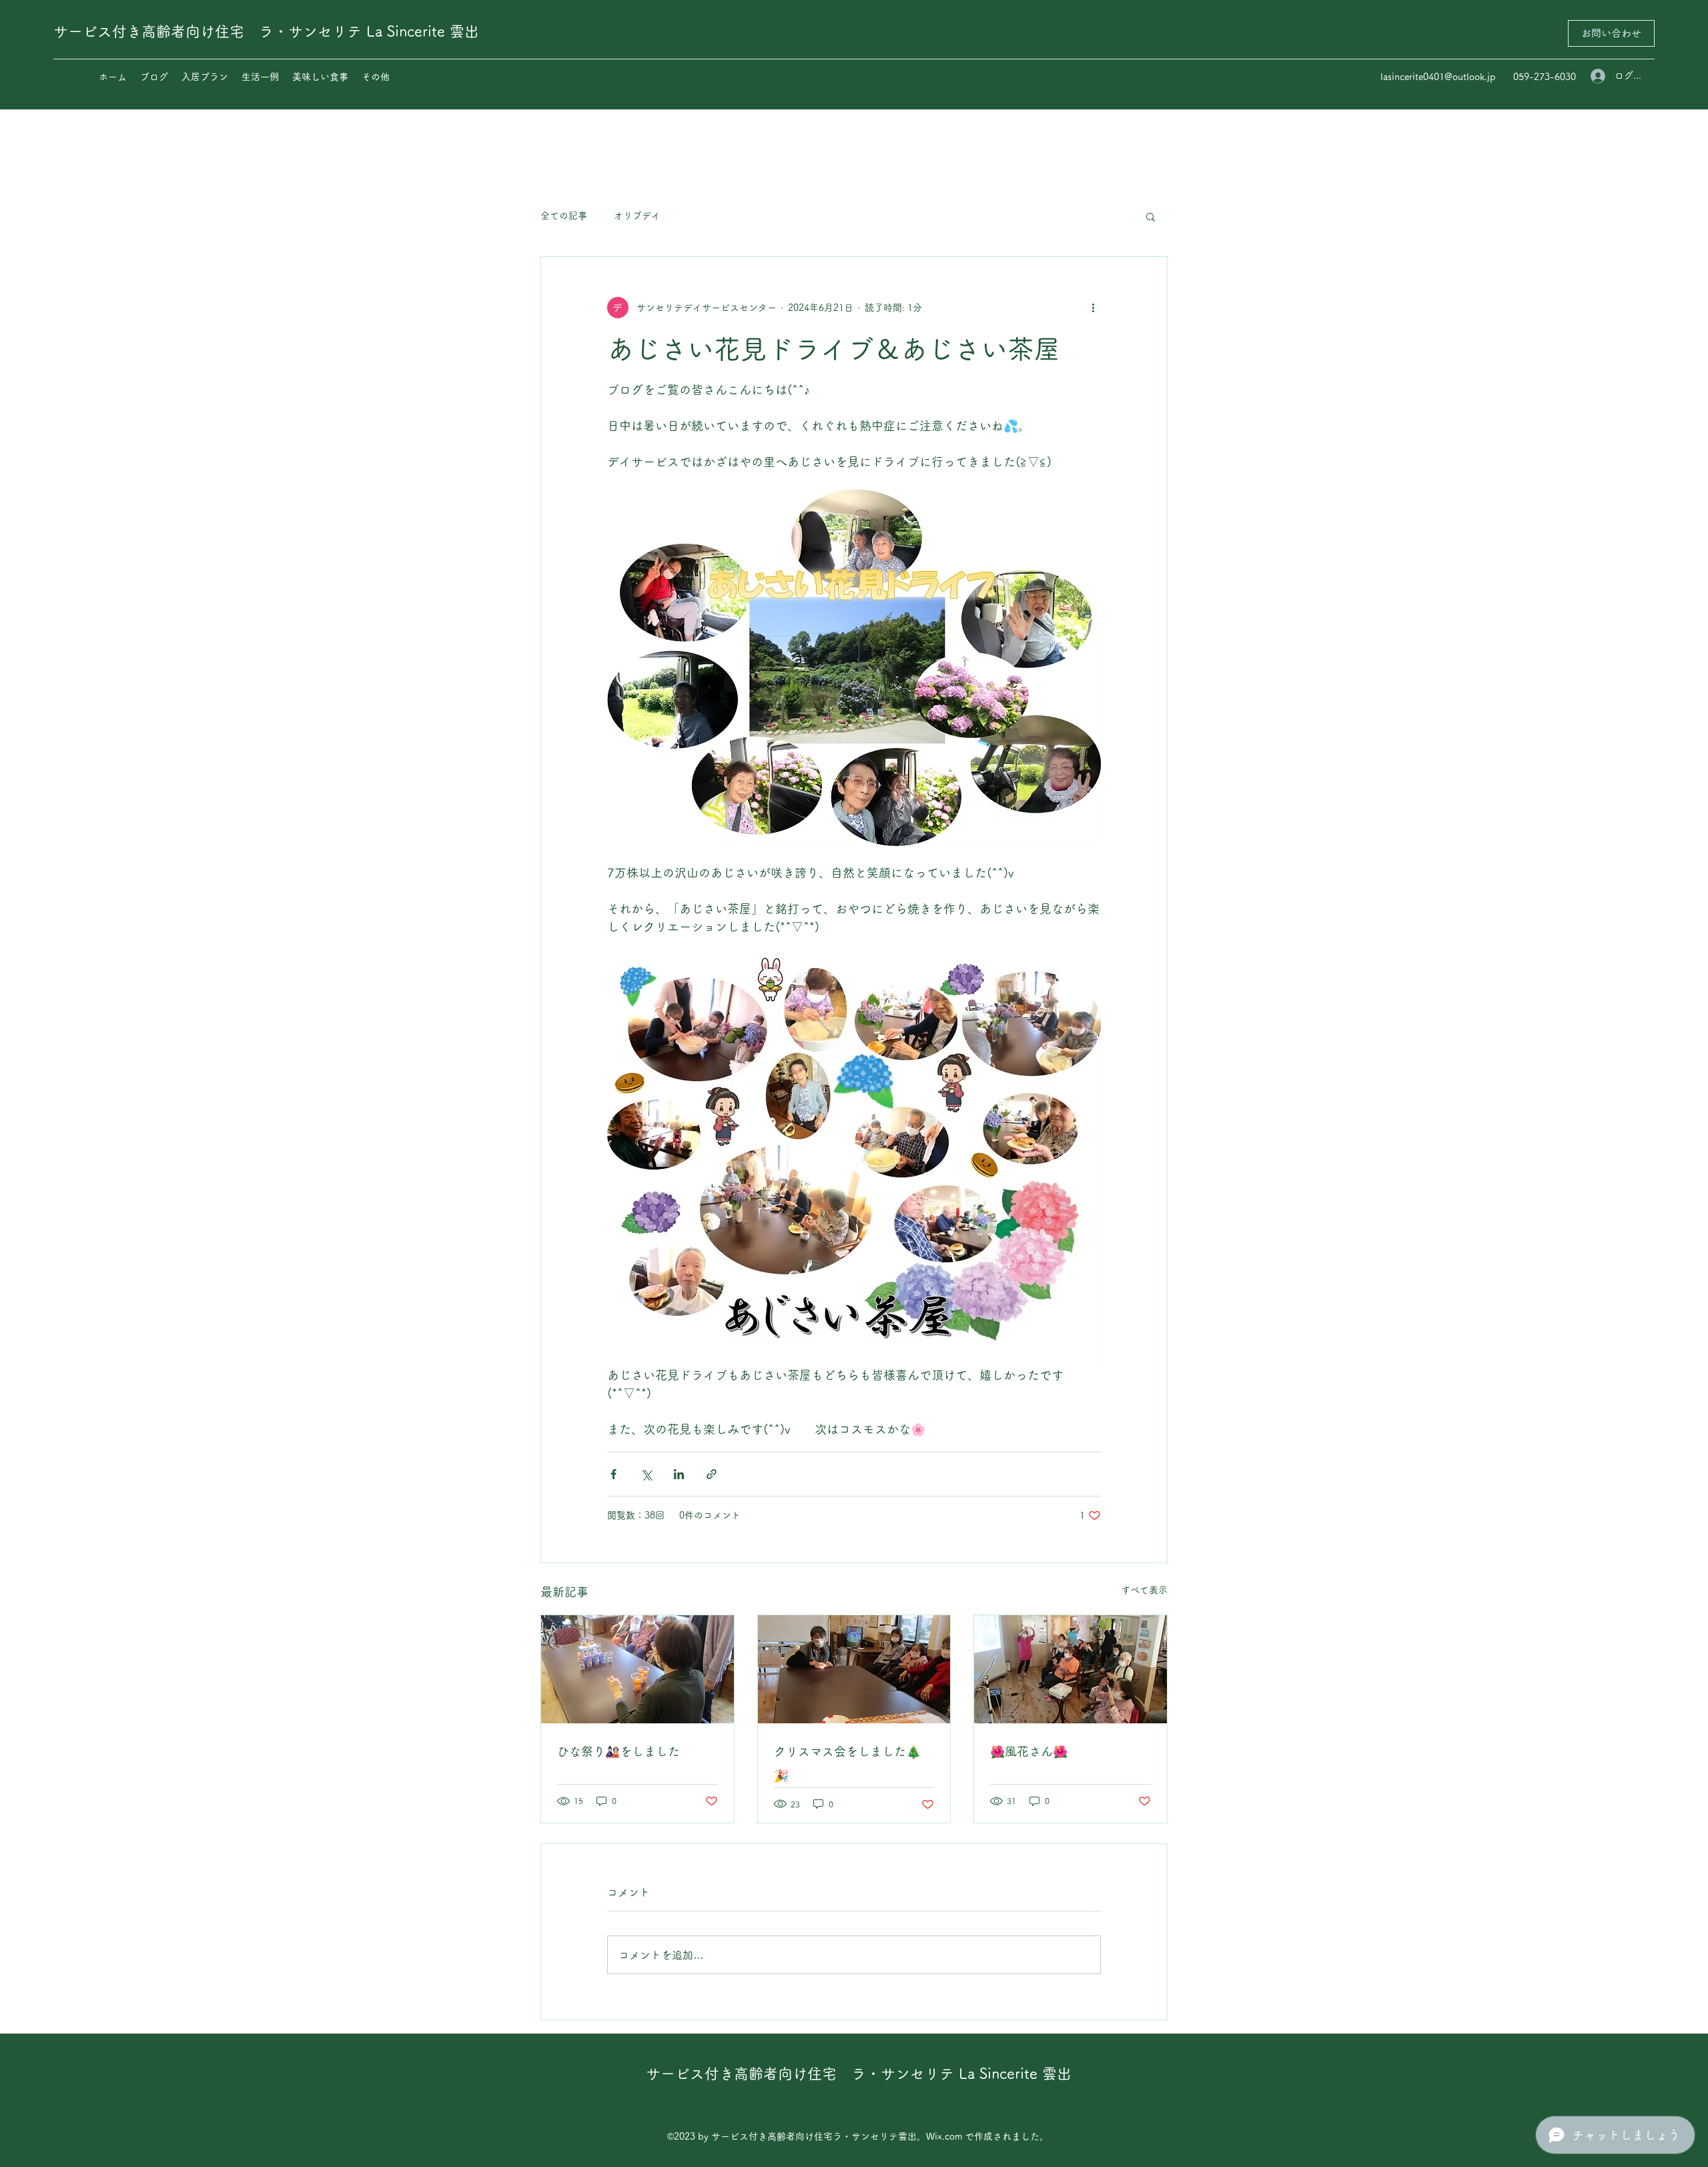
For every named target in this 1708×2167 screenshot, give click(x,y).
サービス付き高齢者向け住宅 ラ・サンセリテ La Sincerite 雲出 (266, 31)
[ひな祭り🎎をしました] (637, 1669)
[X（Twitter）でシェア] (646, 1474)
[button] (1151, 216)
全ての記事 (564, 215)
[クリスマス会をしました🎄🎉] (854, 1669)
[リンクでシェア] (712, 1474)
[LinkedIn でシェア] (679, 1474)
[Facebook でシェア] (613, 1474)
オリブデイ (637, 215)
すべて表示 (1144, 1590)
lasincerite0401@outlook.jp (1438, 77)
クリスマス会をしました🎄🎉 (847, 1763)
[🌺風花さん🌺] (1071, 1669)
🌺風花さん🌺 (1029, 1751)
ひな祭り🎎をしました (618, 1751)
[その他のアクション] (1093, 308)
